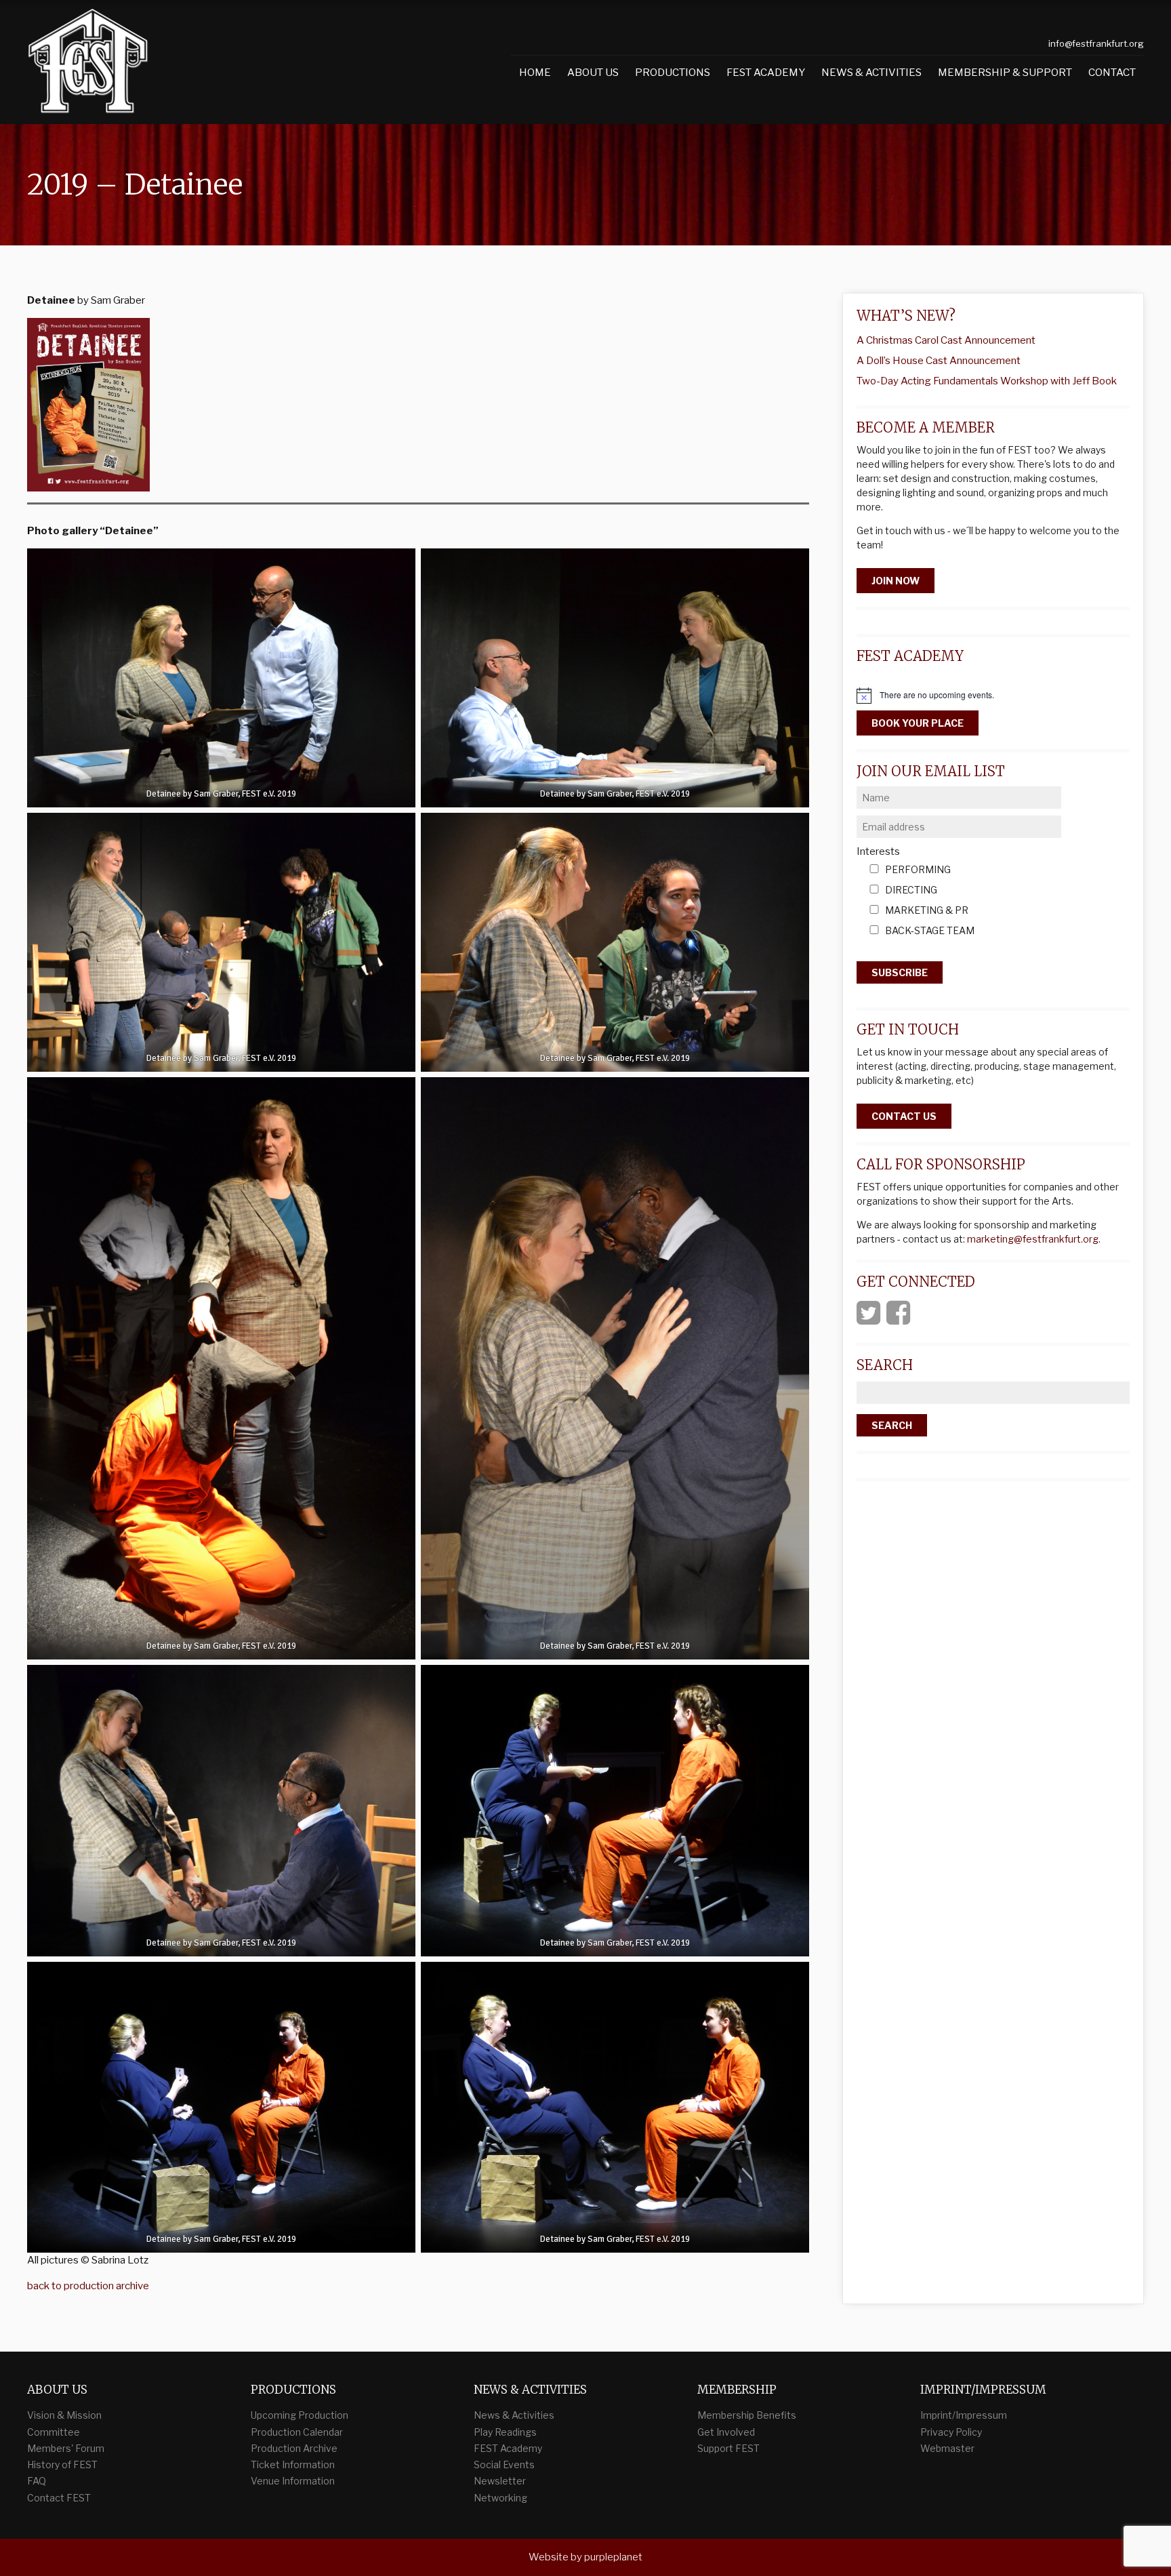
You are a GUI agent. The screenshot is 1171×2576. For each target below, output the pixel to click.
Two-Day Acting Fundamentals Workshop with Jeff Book (987, 381)
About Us (593, 73)
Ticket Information (293, 2464)
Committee (54, 2432)
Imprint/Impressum (964, 2415)
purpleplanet (613, 2557)
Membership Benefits (747, 2415)
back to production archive (88, 2286)
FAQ (37, 2481)
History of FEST (62, 2464)
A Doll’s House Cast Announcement (939, 361)
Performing (918, 870)
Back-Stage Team (930, 931)
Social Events (504, 2464)
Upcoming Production (300, 2415)
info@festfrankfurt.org (1096, 43)
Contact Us (904, 1116)
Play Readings (505, 2432)
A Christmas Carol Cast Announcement (946, 340)
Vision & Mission (64, 2415)
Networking (500, 2498)
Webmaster (947, 2448)
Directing (911, 890)
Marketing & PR (927, 911)
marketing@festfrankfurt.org (1033, 1239)
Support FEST (728, 2448)
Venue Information (293, 2481)
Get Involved (726, 2432)
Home (535, 73)
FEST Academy (766, 73)
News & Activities (871, 73)
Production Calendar (297, 2432)
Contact (1112, 73)
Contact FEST (59, 2498)
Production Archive (294, 2448)
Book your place (918, 723)
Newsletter (500, 2481)
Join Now (896, 581)
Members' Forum (66, 2448)
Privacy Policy (951, 2432)
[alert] (993, 696)
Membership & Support (1005, 73)
